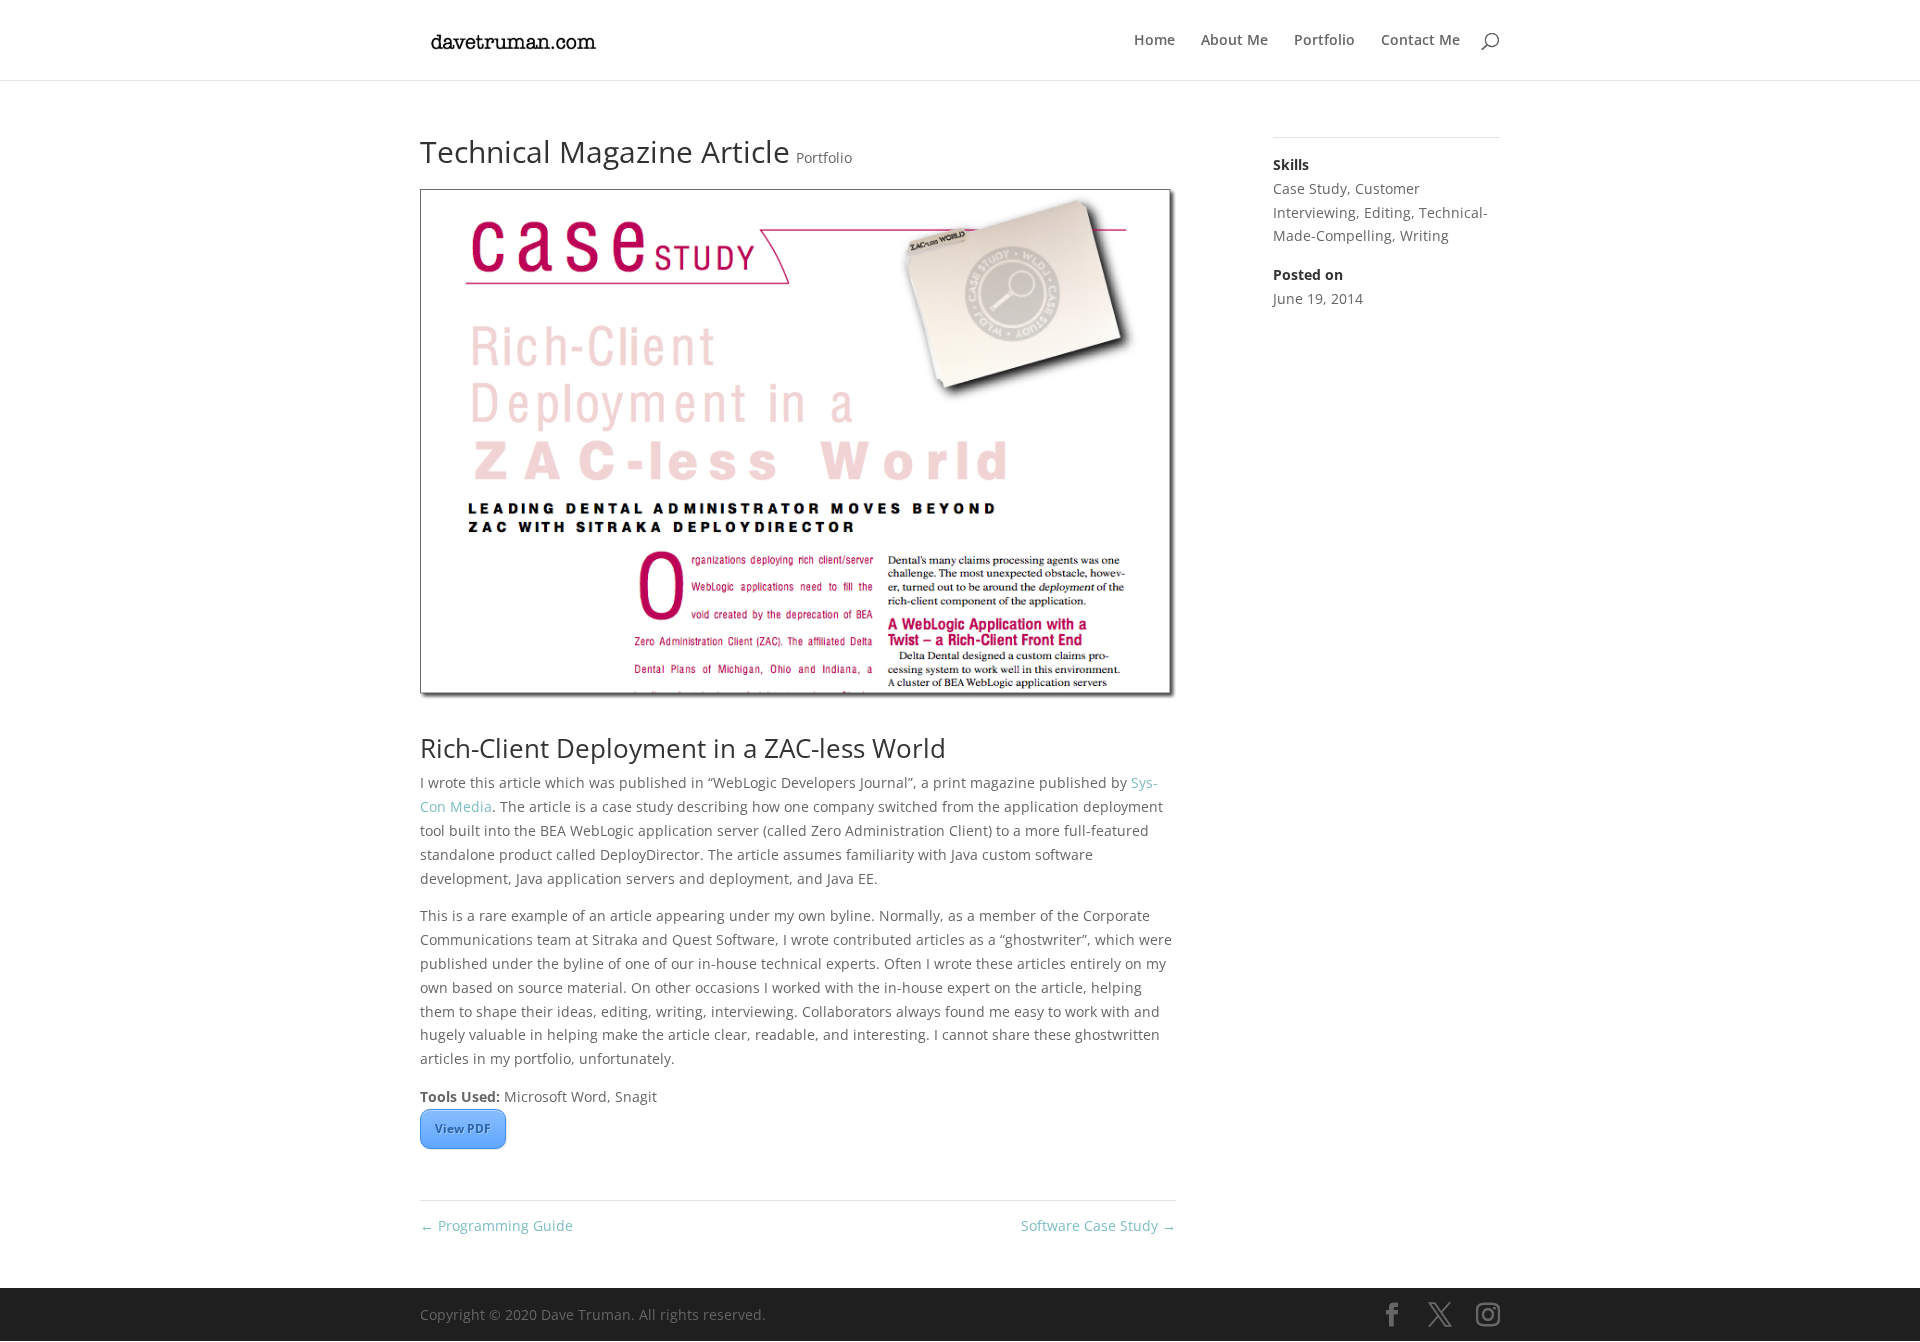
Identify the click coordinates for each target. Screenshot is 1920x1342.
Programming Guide (496, 1225)
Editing (1387, 212)
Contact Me (1420, 41)
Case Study (1310, 188)
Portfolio (1324, 41)
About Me (1234, 41)
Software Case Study (1098, 1225)
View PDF (463, 1128)
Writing (1424, 235)
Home (1154, 41)
